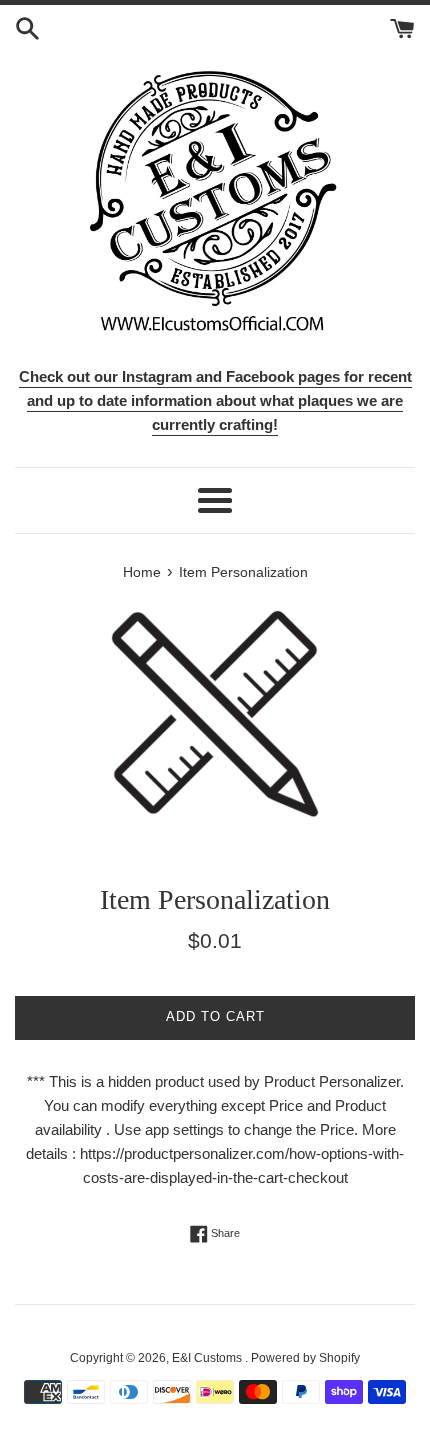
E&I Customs (208, 1358)
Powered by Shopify (305, 1358)
